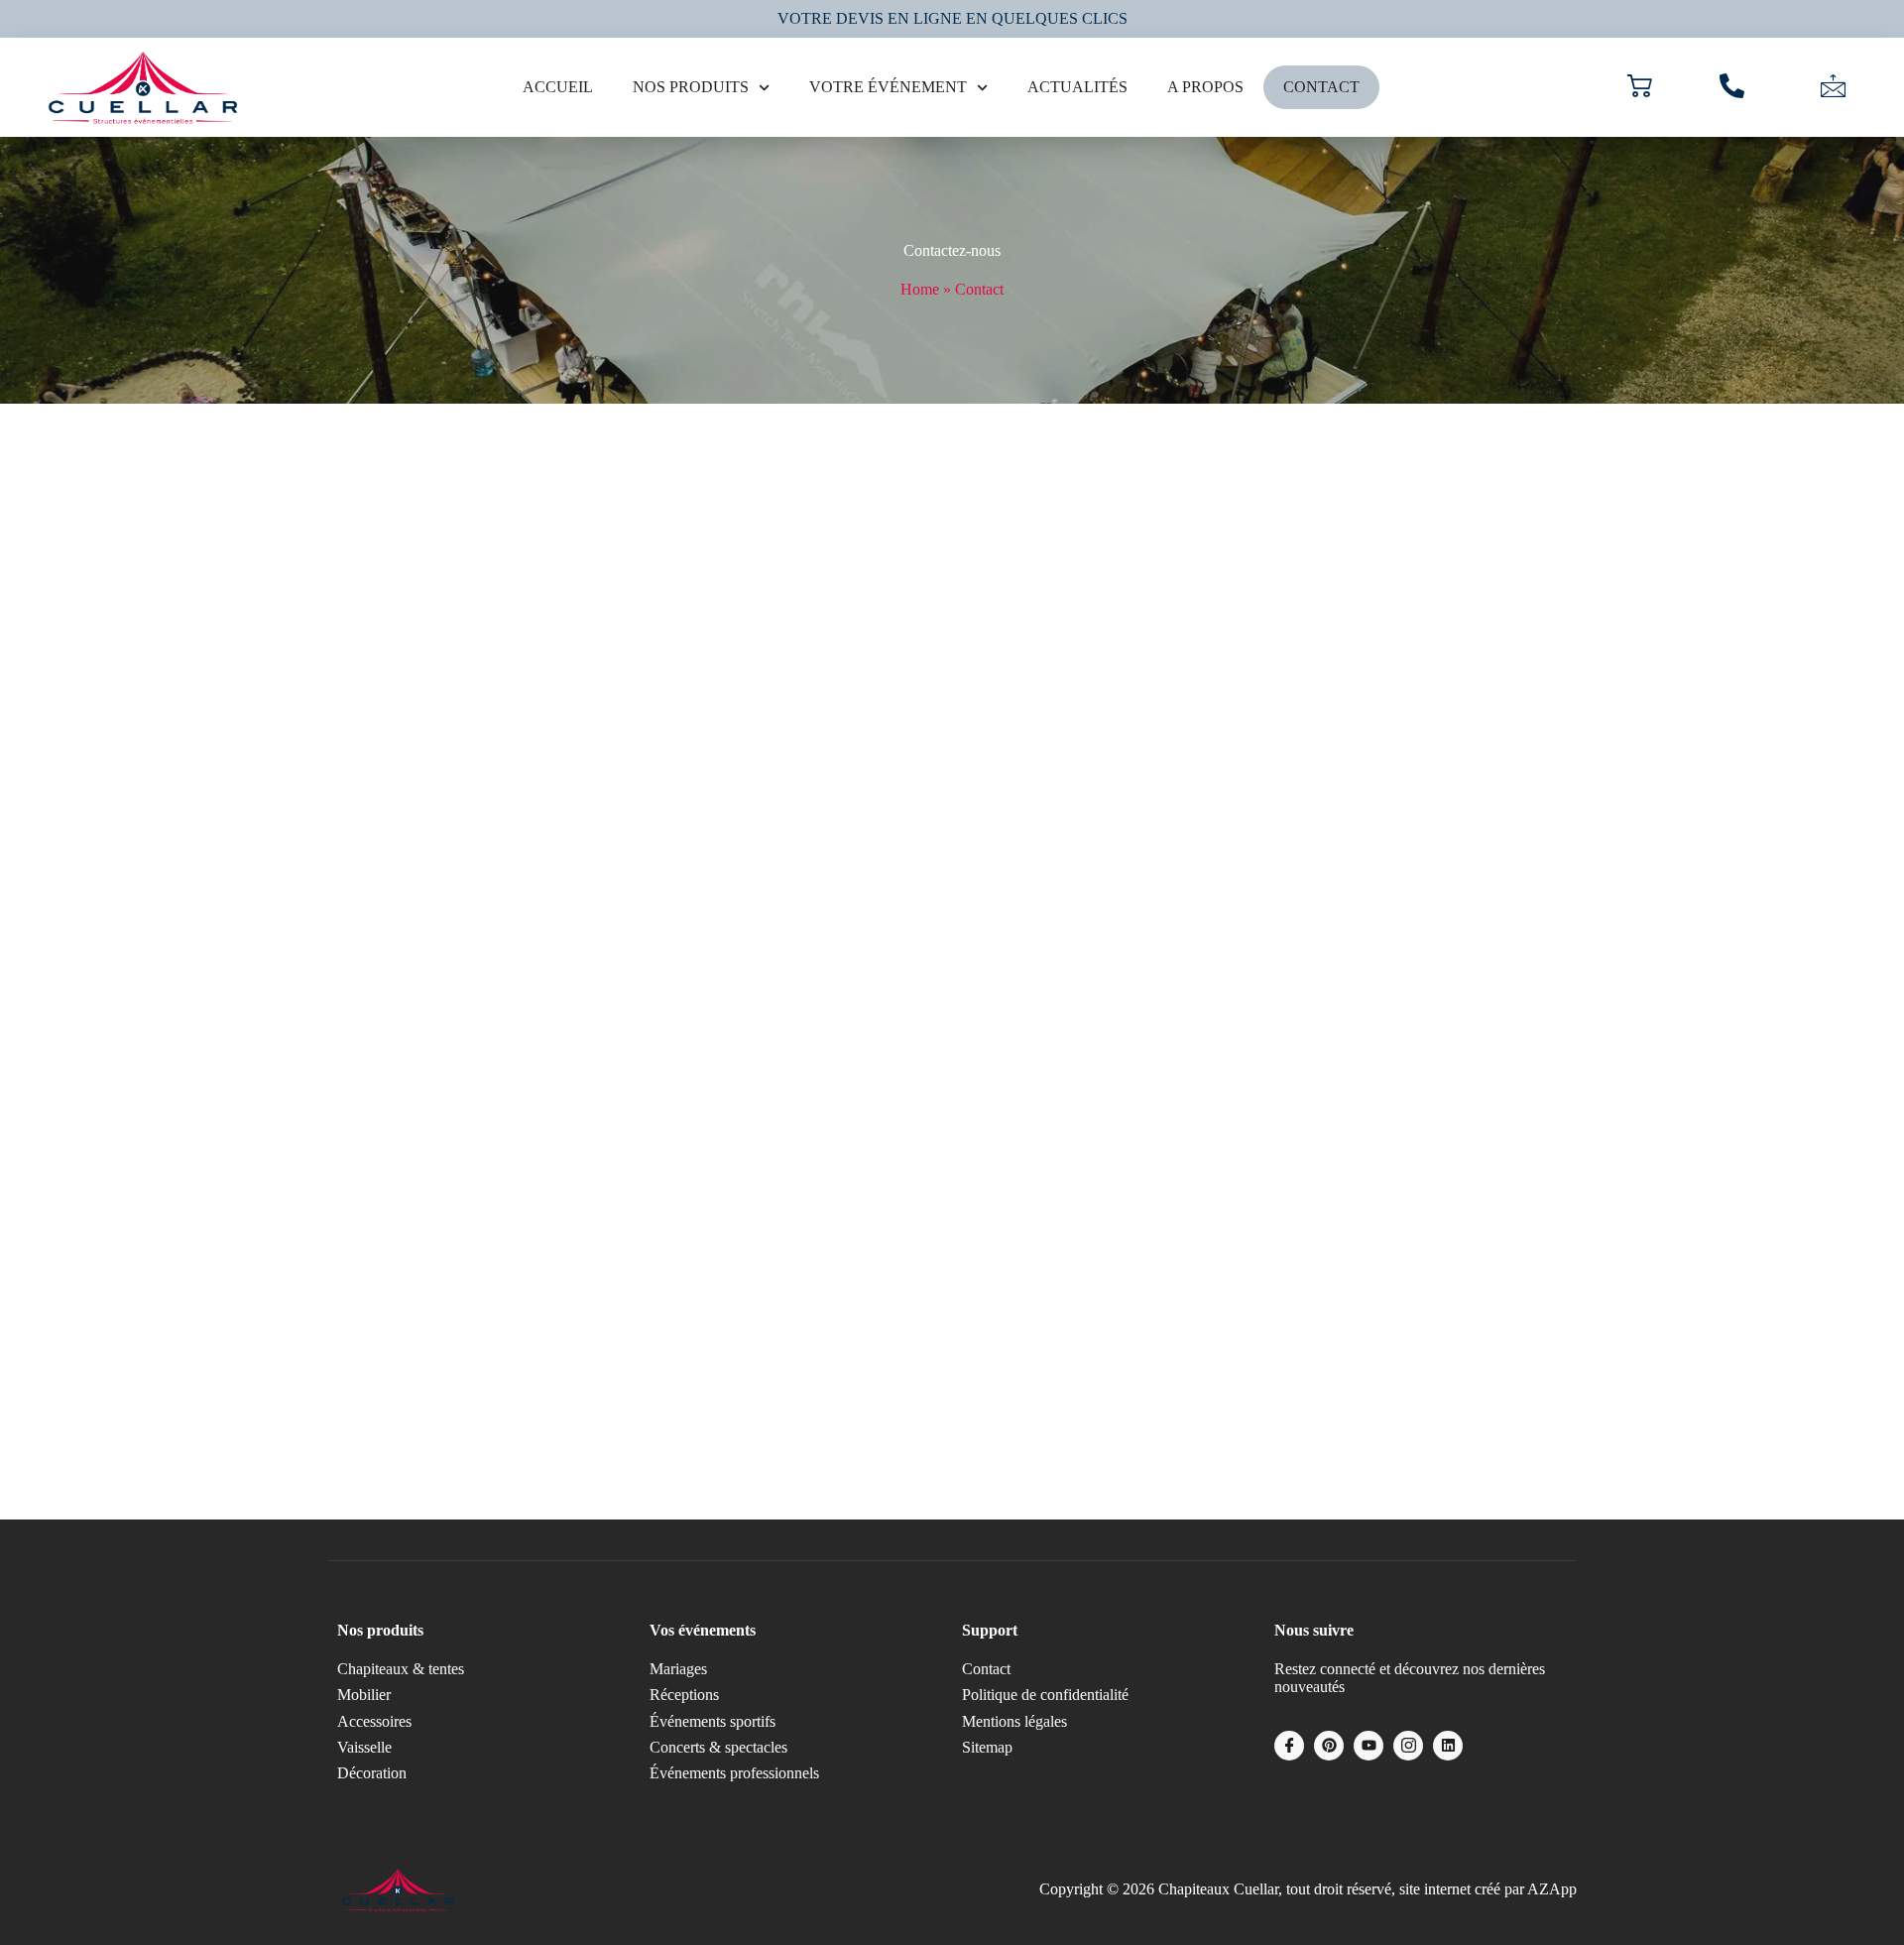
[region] (258, 1771)
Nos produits (691, 87)
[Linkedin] (1448, 1746)
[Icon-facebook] (1289, 1746)
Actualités (1077, 87)
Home (920, 289)
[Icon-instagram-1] (1408, 1746)
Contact (1321, 87)
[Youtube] (1368, 1746)
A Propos (1205, 87)
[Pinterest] (1329, 1746)
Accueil (558, 87)
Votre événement (888, 87)
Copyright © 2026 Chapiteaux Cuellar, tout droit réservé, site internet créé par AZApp (1308, 1889)
